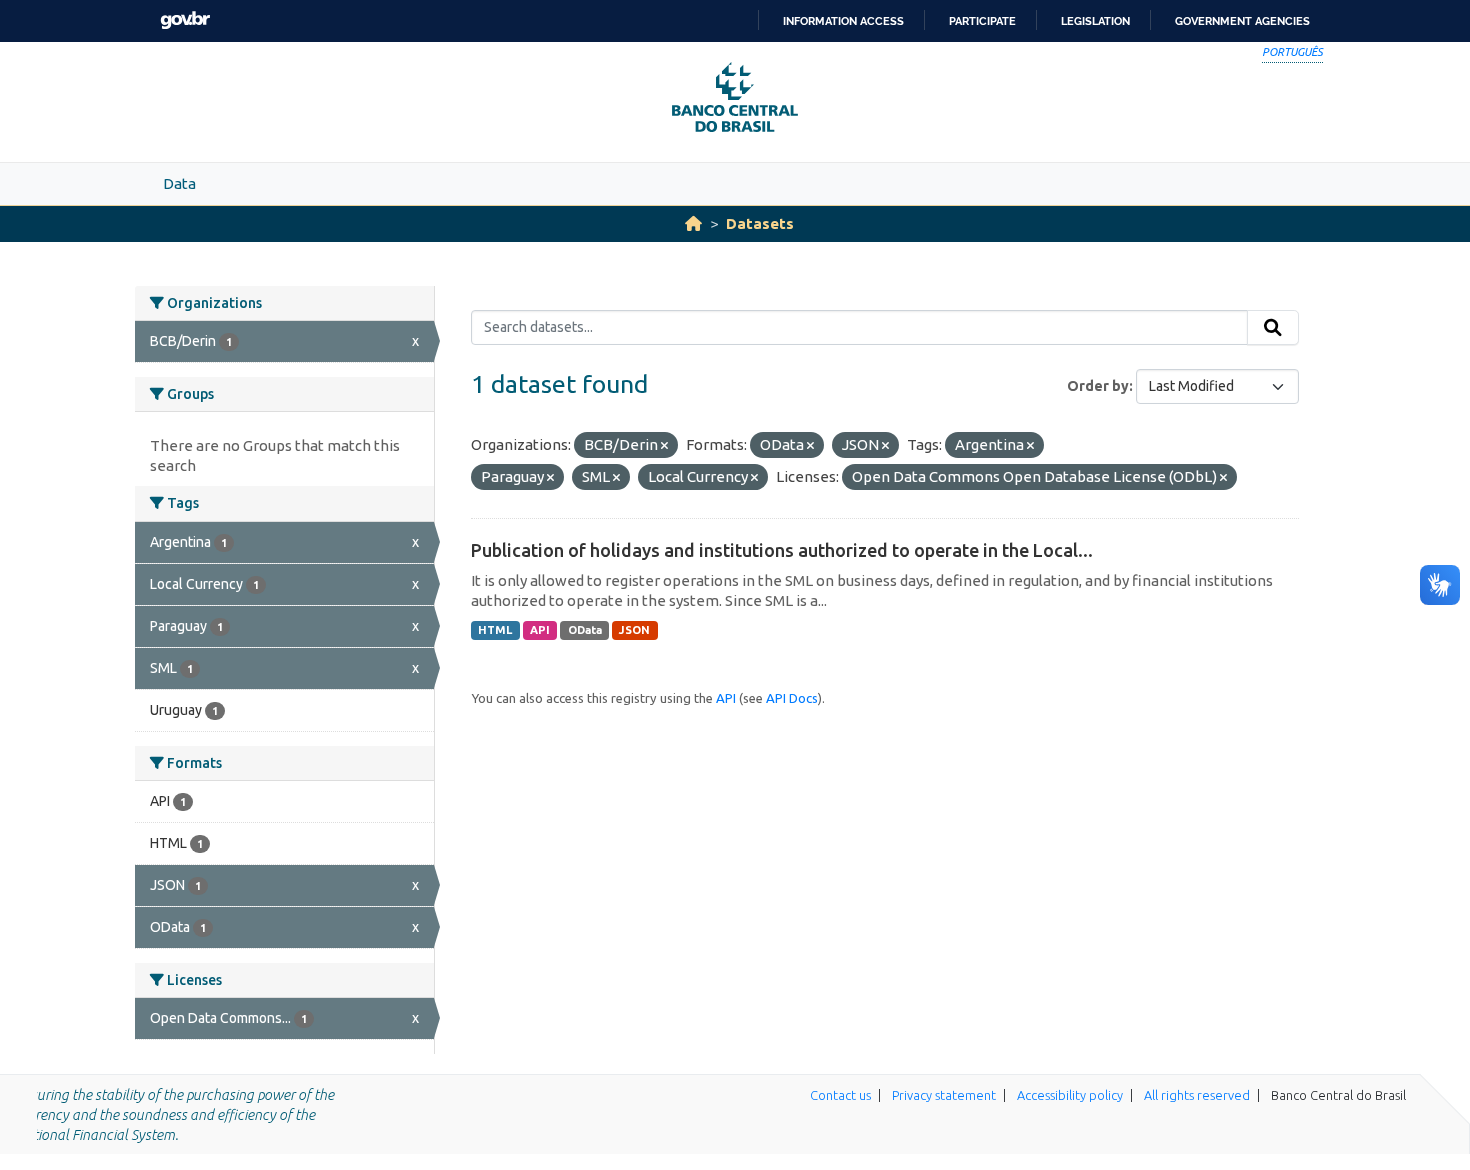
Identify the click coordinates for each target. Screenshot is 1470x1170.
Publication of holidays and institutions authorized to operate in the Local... (782, 550)
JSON (634, 630)
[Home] (693, 223)
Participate (982, 21)
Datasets (760, 223)
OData (585, 630)
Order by (1098, 386)
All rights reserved (1197, 1095)
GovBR (185, 20)
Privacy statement (944, 1095)
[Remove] (664, 446)
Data (179, 183)
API (540, 630)
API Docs (792, 698)
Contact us (840, 1095)
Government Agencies (1242, 21)
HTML (495, 630)
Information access (843, 21)
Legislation (1095, 21)
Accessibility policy (1070, 1095)
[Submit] (1273, 328)
